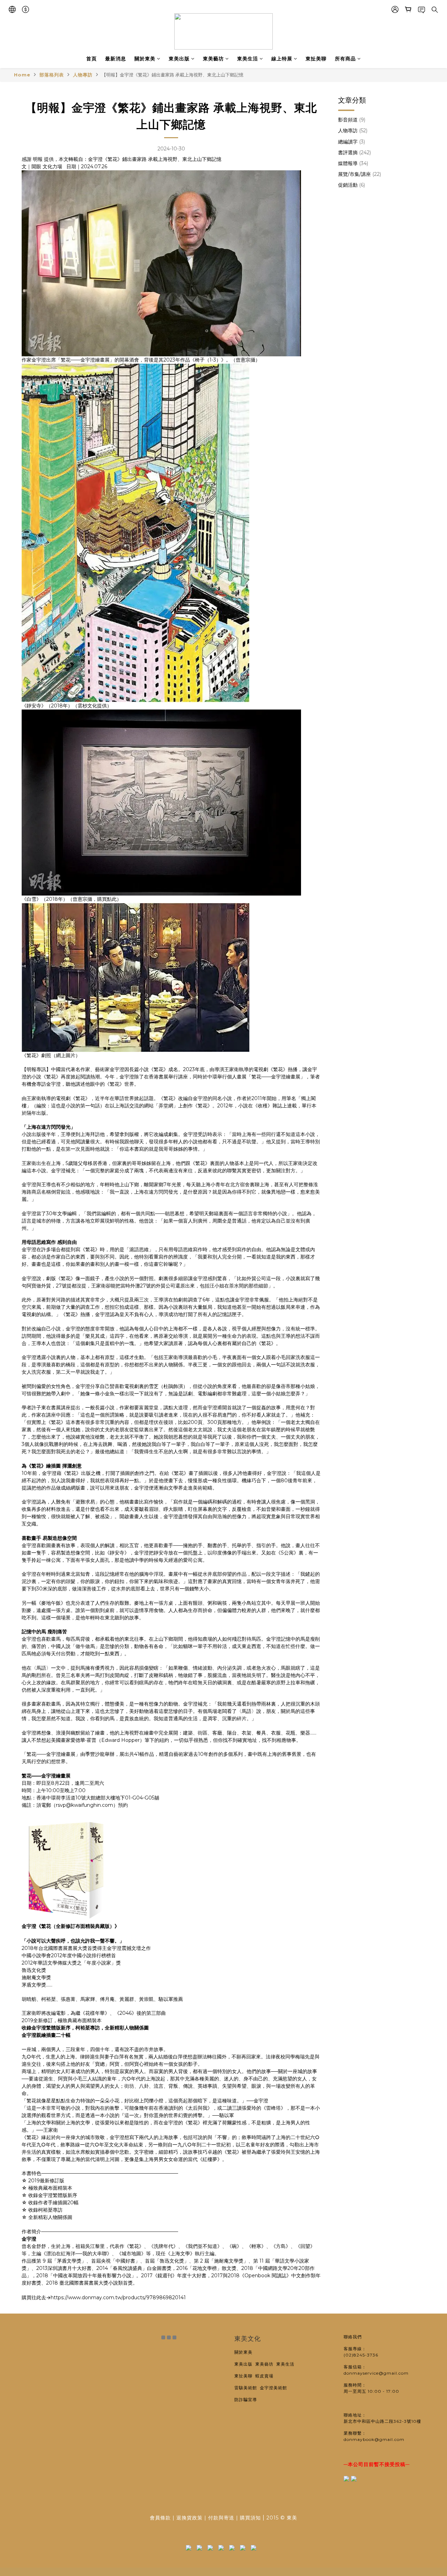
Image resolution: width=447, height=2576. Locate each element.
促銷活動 (351, 185)
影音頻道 (352, 120)
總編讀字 (351, 142)
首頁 (91, 59)
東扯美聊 (316, 59)
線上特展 (282, 59)
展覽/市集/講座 (360, 174)
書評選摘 (354, 153)
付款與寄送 (221, 2518)
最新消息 (116, 59)
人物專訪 (83, 75)
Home (22, 75)
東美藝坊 (213, 59)
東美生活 (248, 59)
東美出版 (179, 59)
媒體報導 (353, 163)
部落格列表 (52, 75)
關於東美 (145, 59)
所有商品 (345, 59)
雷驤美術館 (247, 2388)
